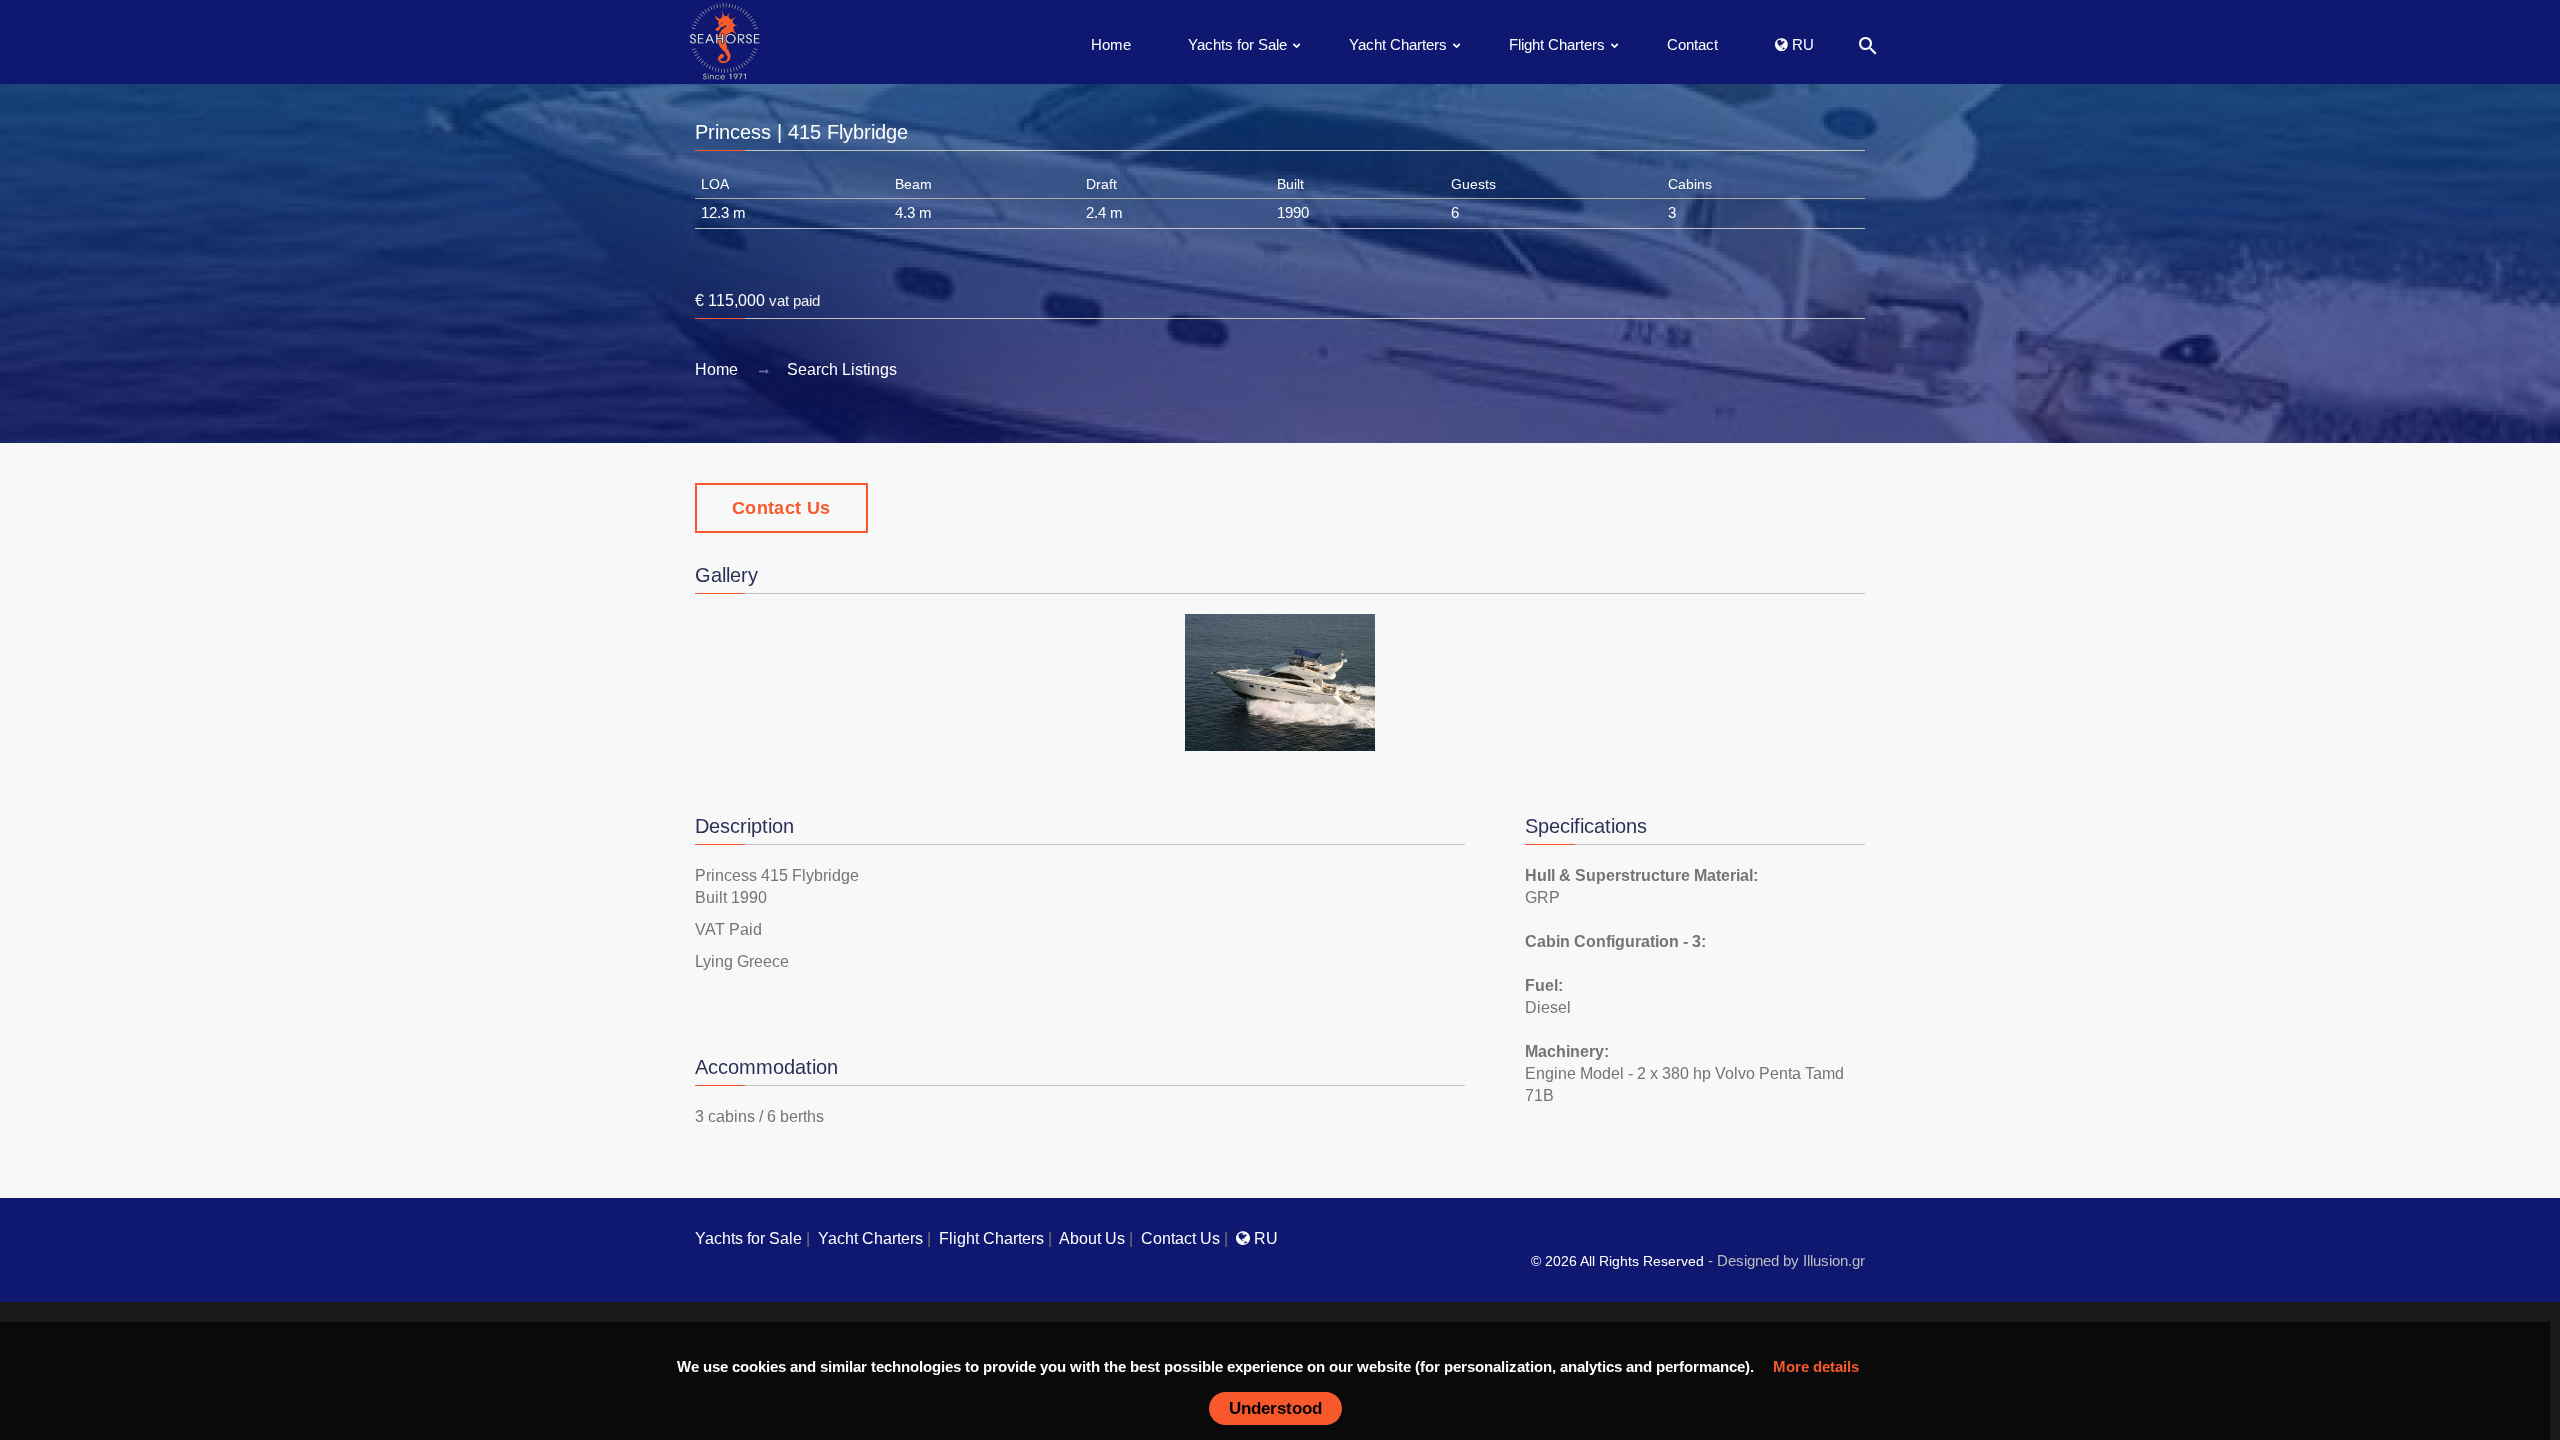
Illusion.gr (1834, 1260)
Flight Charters (1557, 44)
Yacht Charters (1398, 44)
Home (1111, 44)
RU (1801, 44)
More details (1816, 1366)
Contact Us (781, 508)
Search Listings (842, 369)
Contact (1692, 44)
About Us (1092, 1238)
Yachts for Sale (1237, 44)
